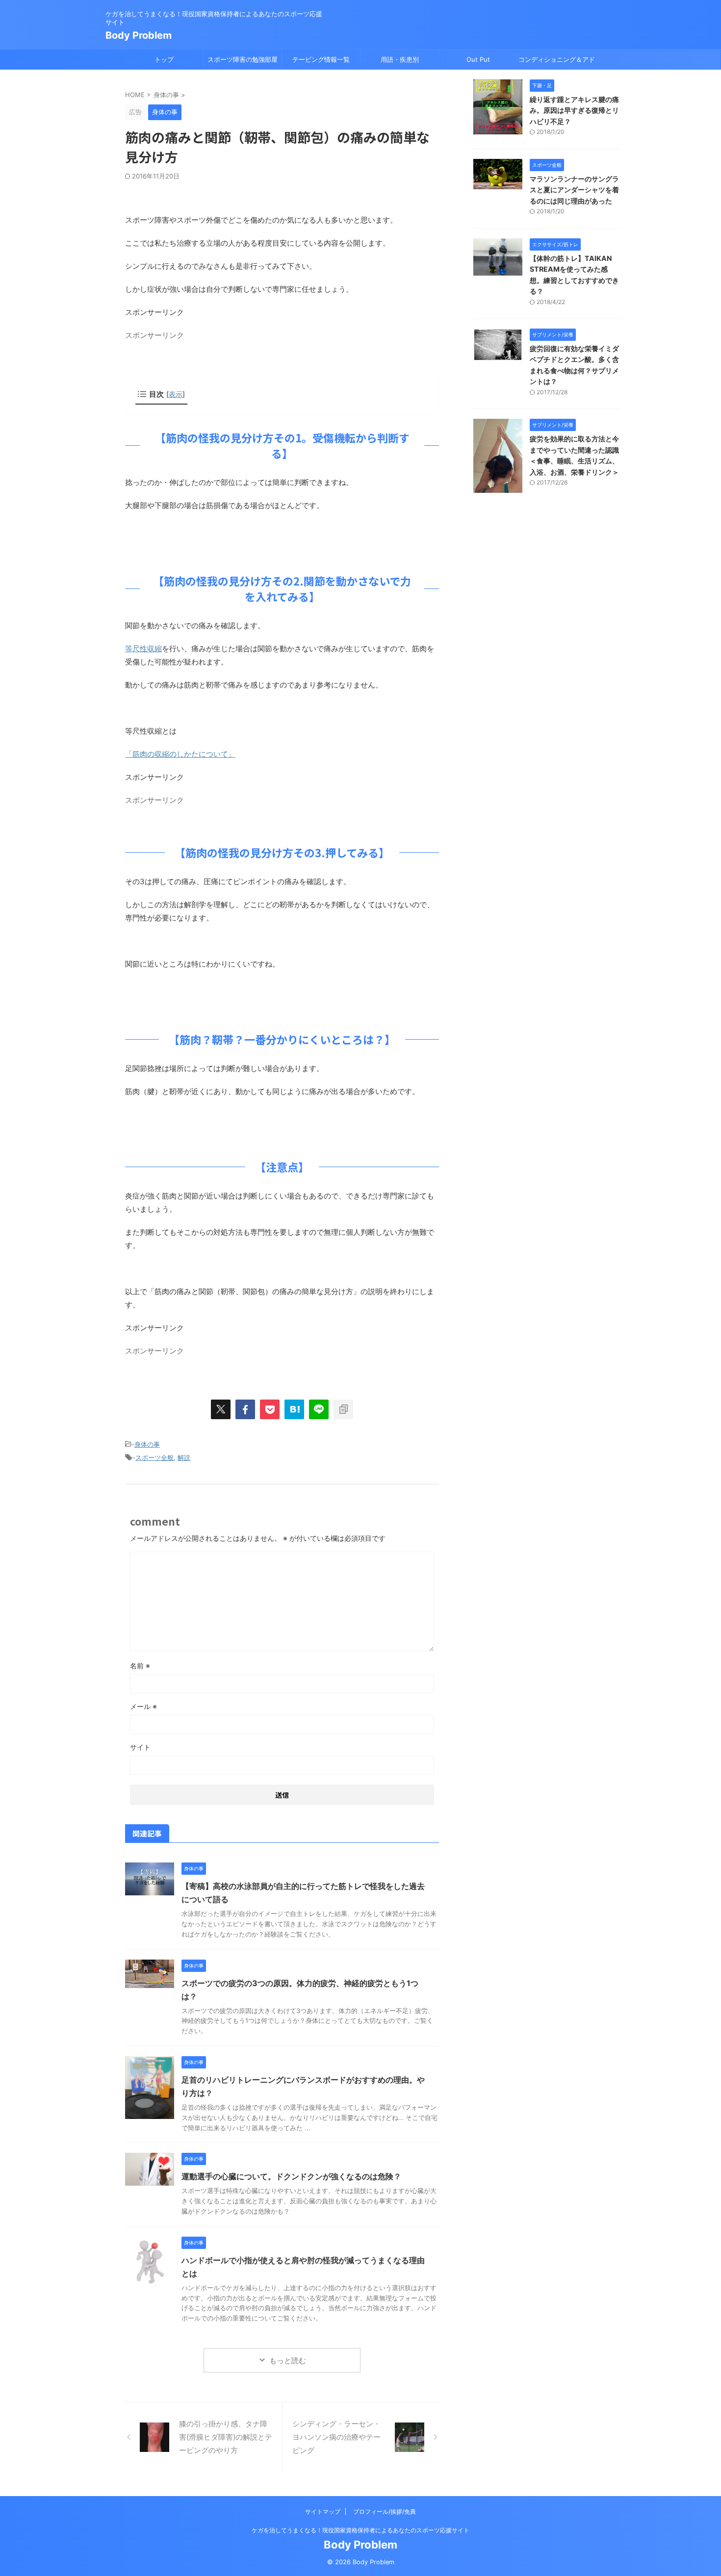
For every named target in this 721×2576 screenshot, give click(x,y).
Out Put (478, 59)
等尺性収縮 (143, 649)
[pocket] (270, 1409)
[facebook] (245, 1409)
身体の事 (147, 1444)
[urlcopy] (343, 1409)
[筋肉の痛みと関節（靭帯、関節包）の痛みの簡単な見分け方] (294, 1409)
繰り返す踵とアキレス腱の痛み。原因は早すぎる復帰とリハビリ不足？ (574, 110)
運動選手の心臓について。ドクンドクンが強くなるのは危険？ (291, 2176)
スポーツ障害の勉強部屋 (243, 59)
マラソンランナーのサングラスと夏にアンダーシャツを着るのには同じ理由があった (574, 190)
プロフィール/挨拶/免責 (385, 2512)
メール (143, 1706)
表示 (176, 394)
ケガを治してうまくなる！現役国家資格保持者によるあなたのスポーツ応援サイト (360, 2530)
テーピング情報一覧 (321, 59)
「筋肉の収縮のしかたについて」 (180, 754)
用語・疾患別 (400, 59)
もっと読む (288, 2360)
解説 (184, 1457)
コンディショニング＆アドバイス (557, 62)
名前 (140, 1666)
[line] (319, 1409)
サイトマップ (323, 2512)
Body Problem (139, 35)
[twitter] (221, 1409)
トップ (164, 59)
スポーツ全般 (154, 1457)
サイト (140, 1747)
